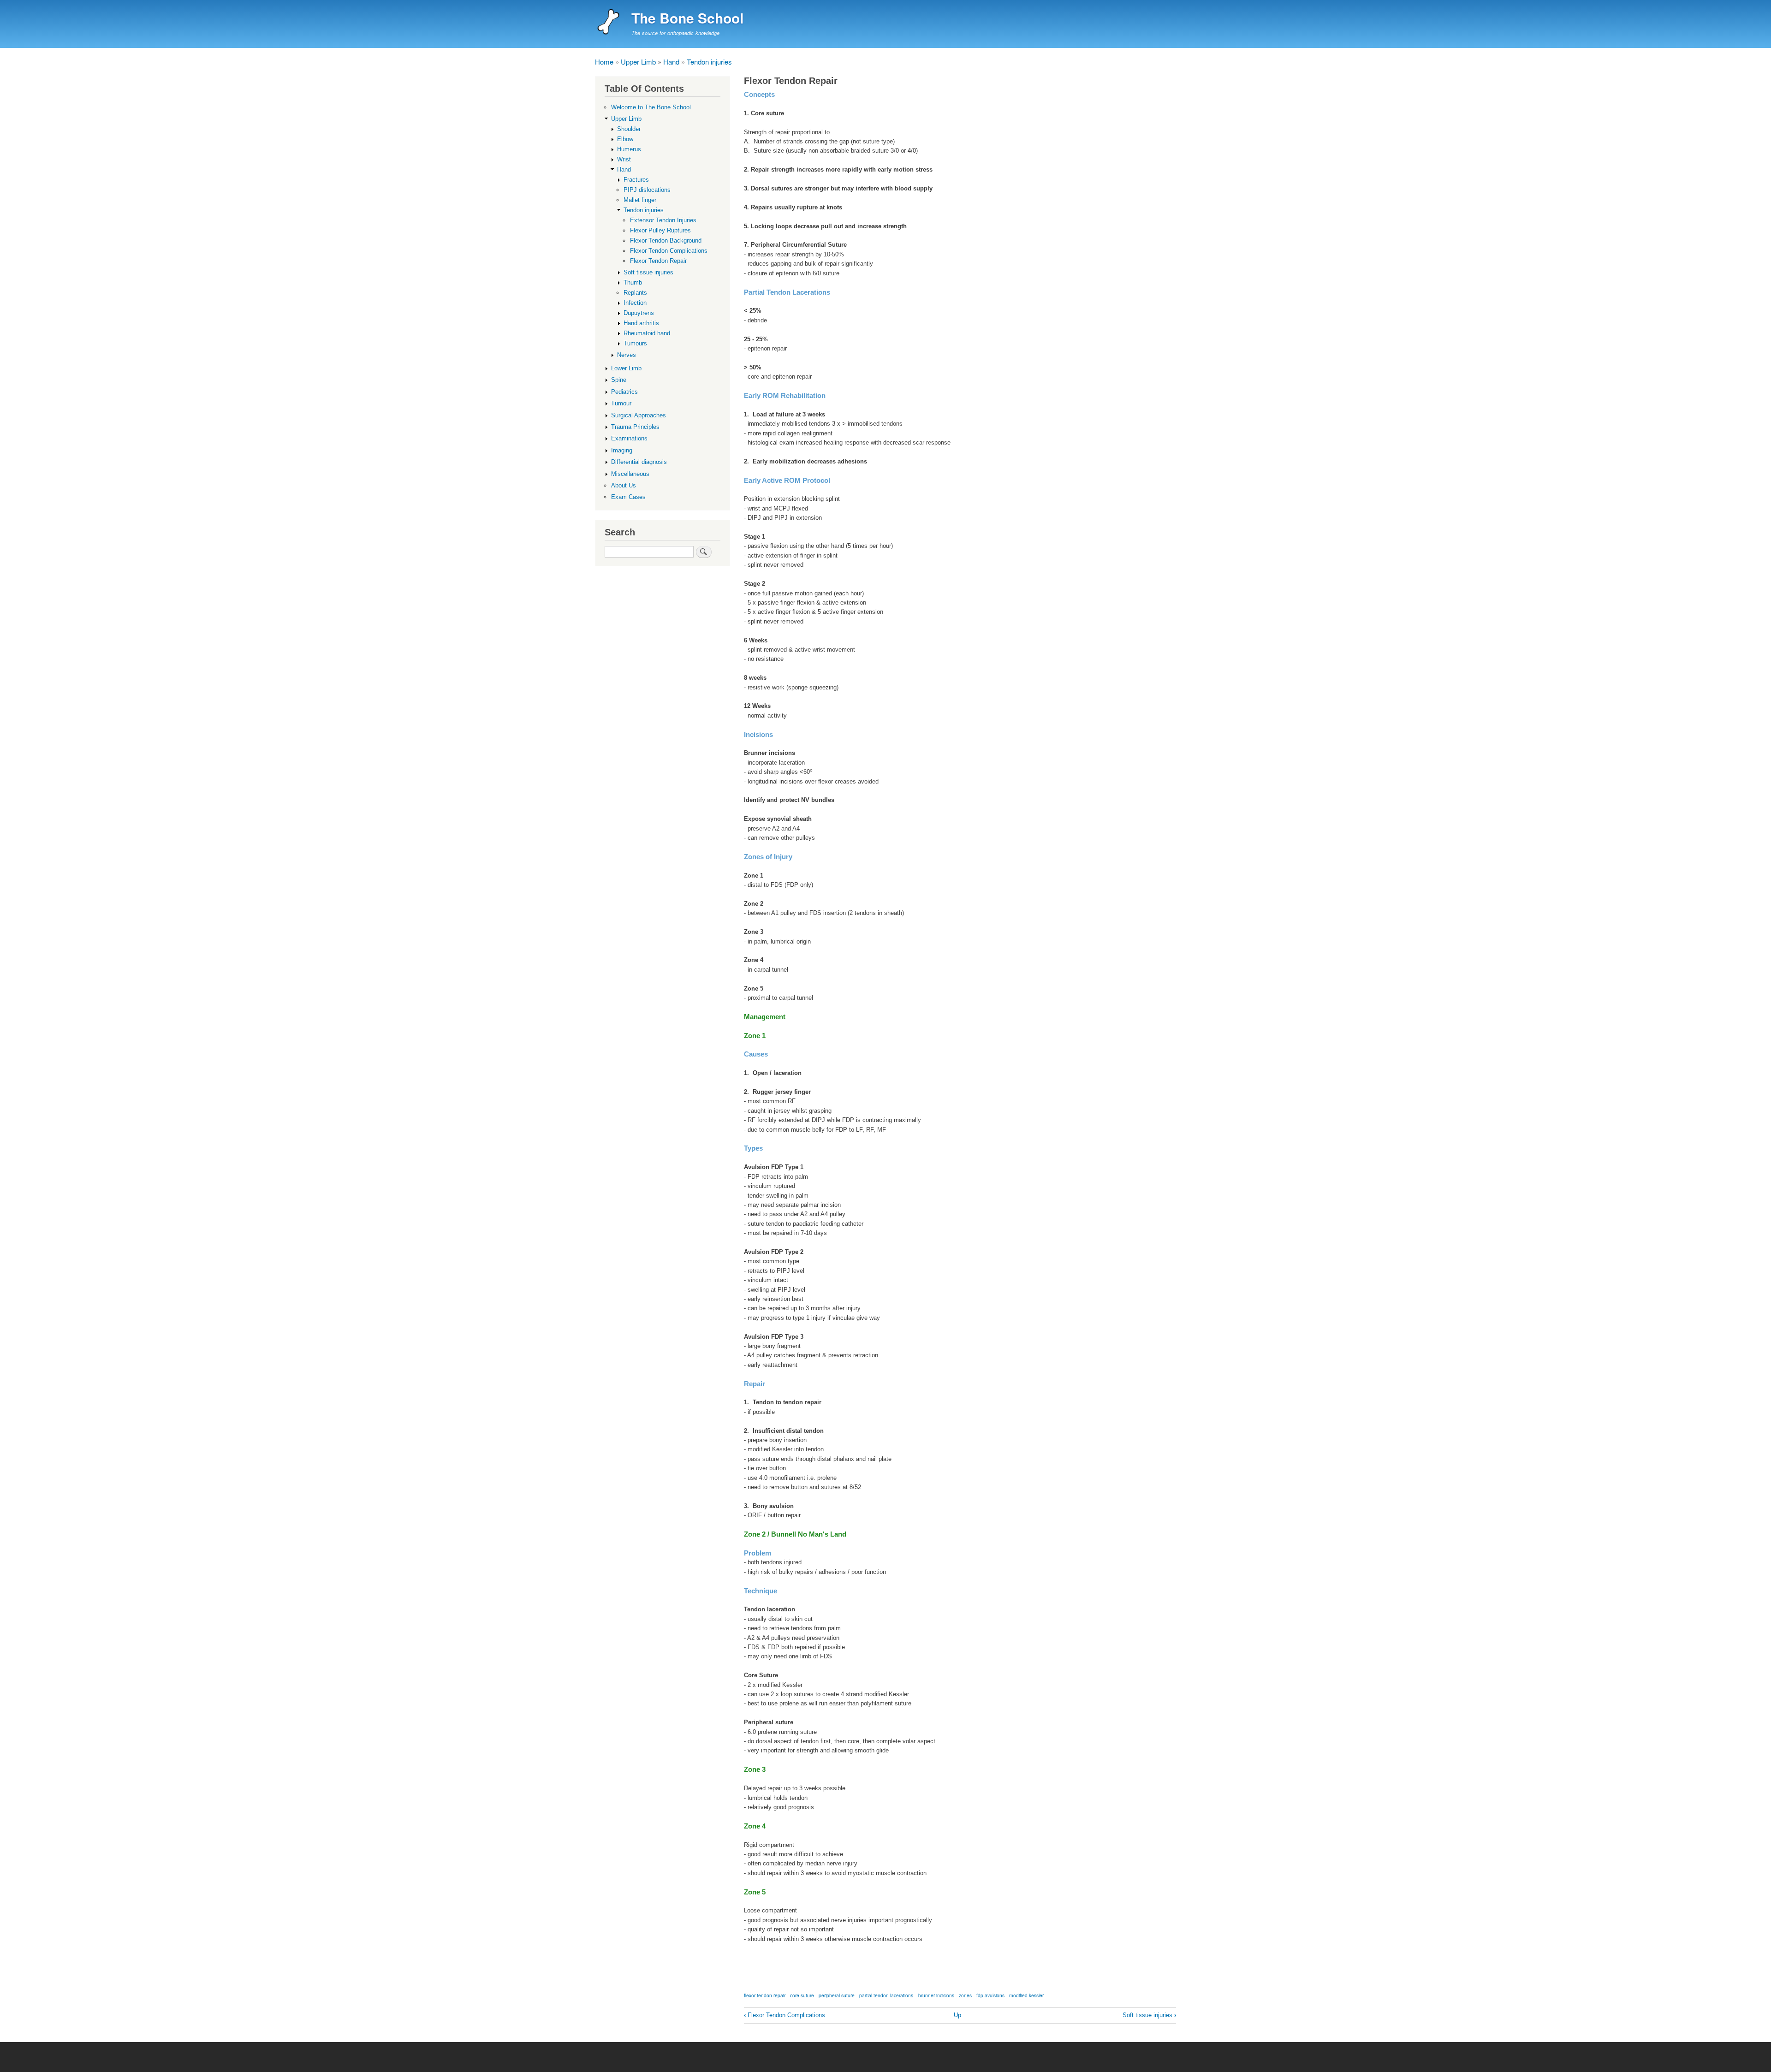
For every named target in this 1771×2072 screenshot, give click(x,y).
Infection (635, 303)
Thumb (633, 282)
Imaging (622, 450)
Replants (635, 293)
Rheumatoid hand (647, 333)
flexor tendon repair (765, 1995)
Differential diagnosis (639, 462)
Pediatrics (624, 392)
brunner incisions (936, 1995)
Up (957, 2015)
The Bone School (687, 18)
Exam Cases (628, 497)
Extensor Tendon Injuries (663, 220)
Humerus (629, 149)
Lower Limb (626, 368)
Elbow (625, 139)
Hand (671, 62)
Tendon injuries (709, 62)
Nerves (627, 355)
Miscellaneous (630, 474)
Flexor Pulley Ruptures (660, 230)
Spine (619, 380)
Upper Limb (638, 62)
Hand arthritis (641, 323)
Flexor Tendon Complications (784, 2015)
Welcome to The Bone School (651, 107)
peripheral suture (837, 1995)
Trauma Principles (635, 427)
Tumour (621, 403)
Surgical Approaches (639, 415)
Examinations (629, 438)
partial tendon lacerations (886, 1995)
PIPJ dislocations (647, 190)
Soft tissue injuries (1149, 2015)
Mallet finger (640, 200)
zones (965, 1995)
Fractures (636, 180)
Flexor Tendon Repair (658, 261)
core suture (802, 1995)
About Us (624, 485)
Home (604, 62)
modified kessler (1026, 1995)
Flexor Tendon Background (666, 240)
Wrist (624, 159)
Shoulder (629, 129)
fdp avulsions (990, 1995)
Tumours (635, 343)
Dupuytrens (639, 313)
